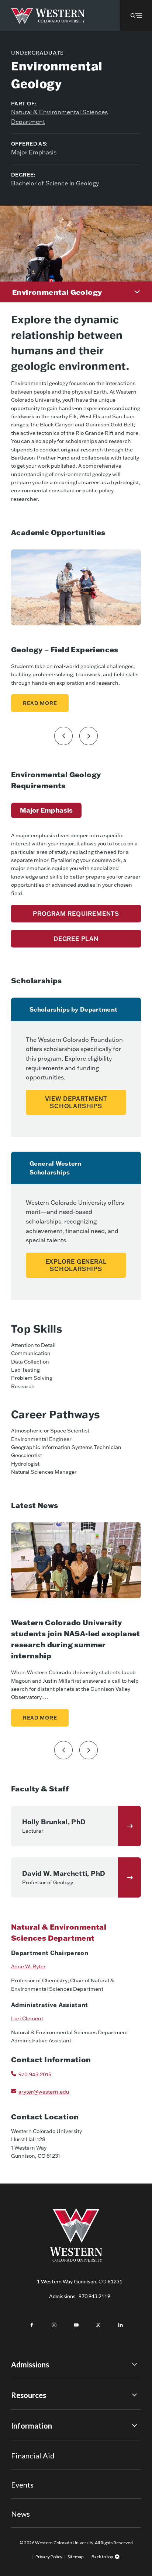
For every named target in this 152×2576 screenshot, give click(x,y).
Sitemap (75, 2557)
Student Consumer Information (47, 2483)
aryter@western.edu (44, 2092)
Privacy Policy (49, 2557)
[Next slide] (89, 736)
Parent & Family (29, 2494)
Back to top (102, 2557)
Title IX (20, 2443)
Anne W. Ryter (28, 1966)
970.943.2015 (35, 2074)
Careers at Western (34, 2504)
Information (32, 2426)
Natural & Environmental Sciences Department (59, 117)
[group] (46, 810)
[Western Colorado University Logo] (48, 16)
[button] (136, 15)
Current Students (32, 2453)
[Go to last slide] (63, 736)
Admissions (80, 2296)
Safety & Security (31, 2463)
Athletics (22, 2514)
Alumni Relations (30, 2473)
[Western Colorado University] (76, 2260)
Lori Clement (27, 2018)
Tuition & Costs (29, 2412)
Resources (29, 2395)
